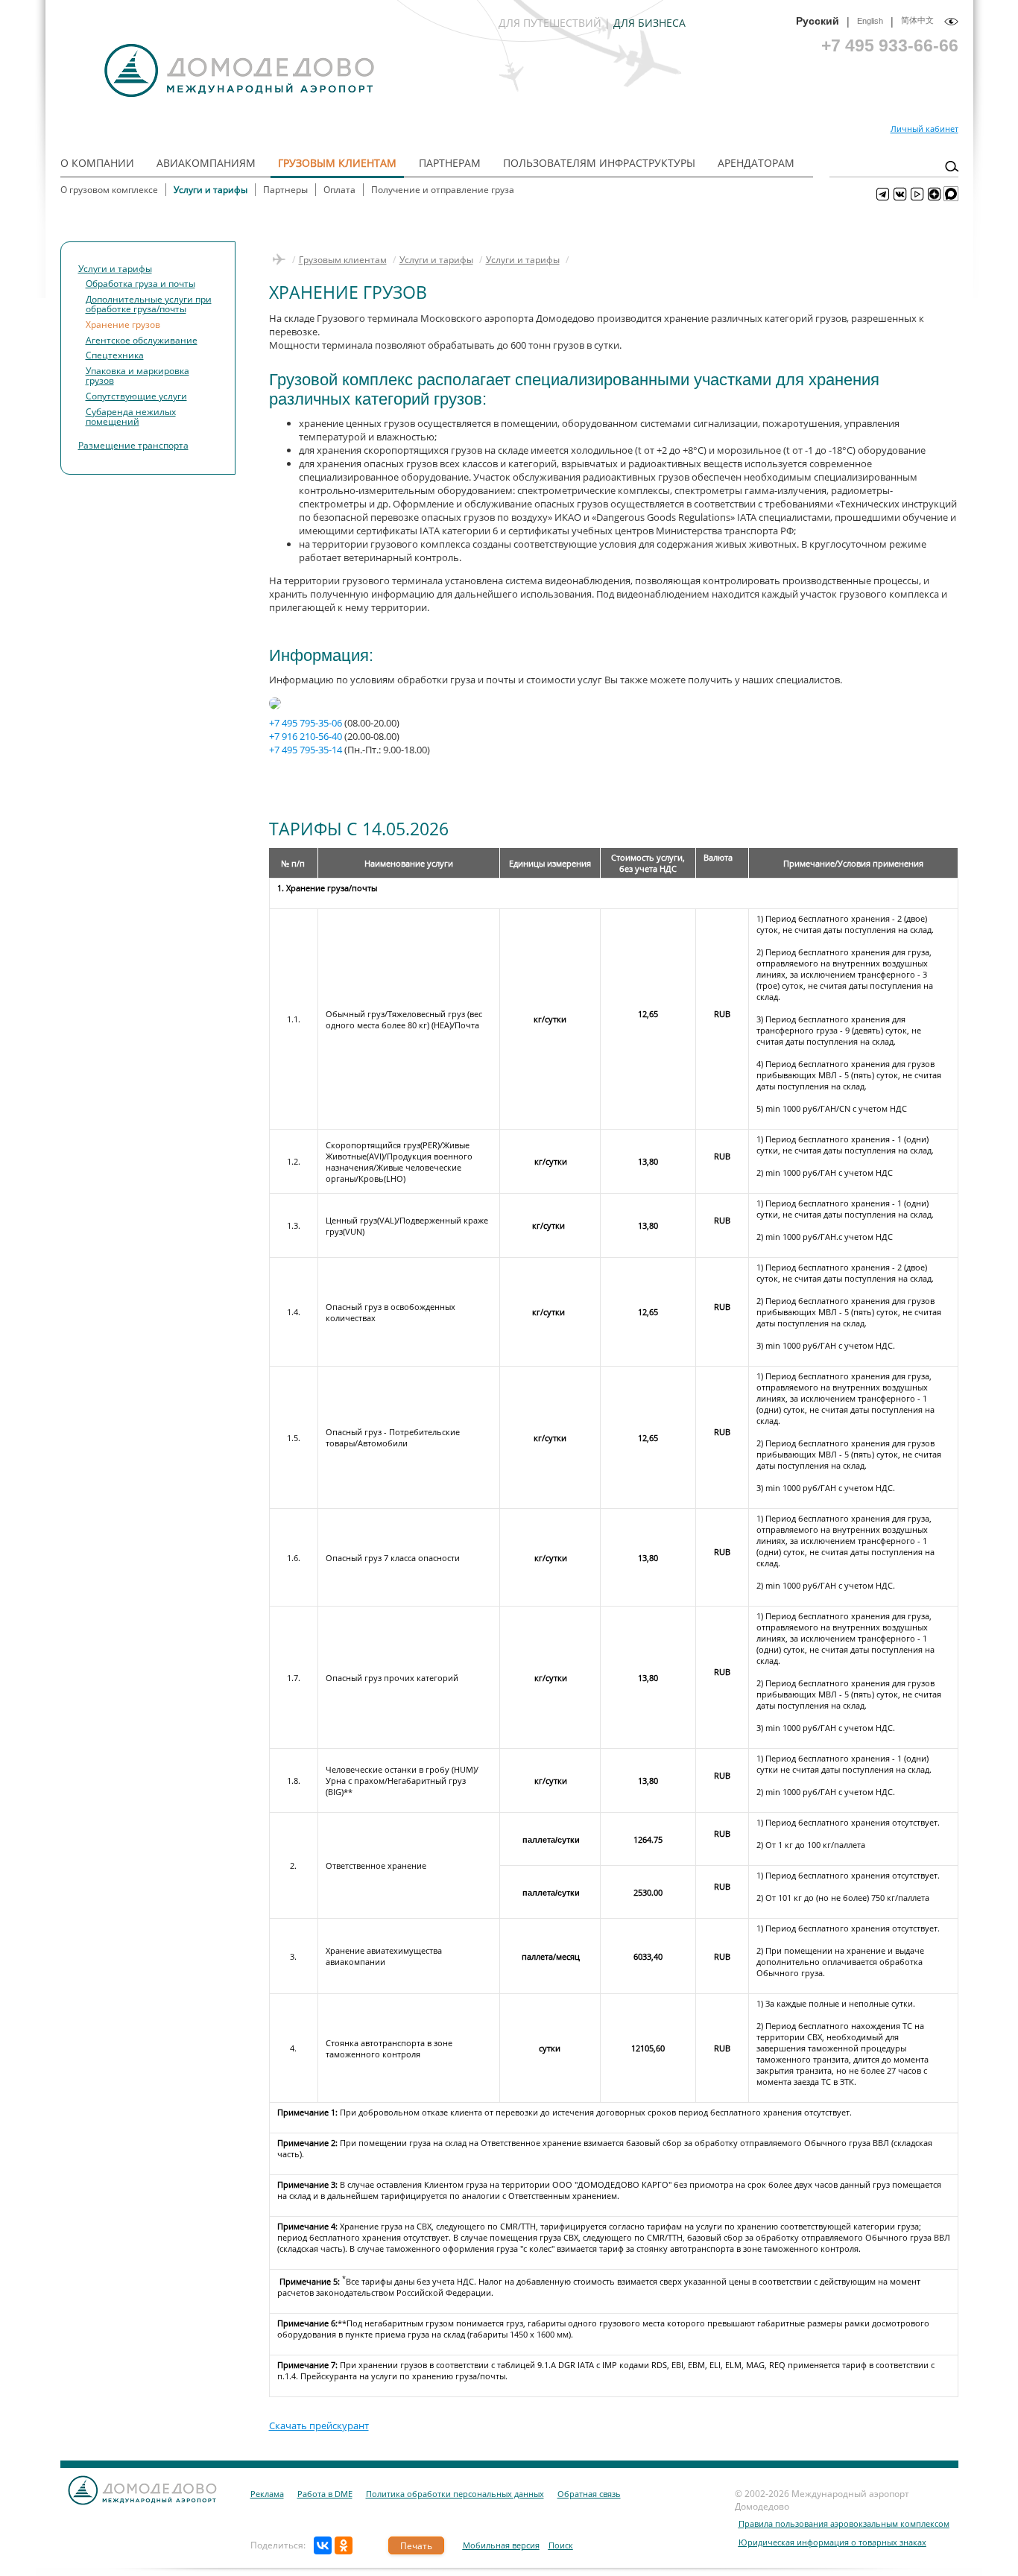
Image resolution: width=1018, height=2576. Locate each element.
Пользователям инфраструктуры (599, 163)
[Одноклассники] (344, 2545)
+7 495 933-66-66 (890, 45)
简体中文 (917, 20)
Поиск (561, 2545)
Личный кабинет (924, 129)
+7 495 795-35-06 (306, 723)
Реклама (267, 2494)
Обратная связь (589, 2494)
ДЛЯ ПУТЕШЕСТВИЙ (550, 23)
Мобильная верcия (501, 2545)
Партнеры (285, 190)
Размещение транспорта (133, 445)
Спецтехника (115, 355)
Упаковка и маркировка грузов (137, 376)
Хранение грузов (123, 324)
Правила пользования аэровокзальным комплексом (844, 2523)
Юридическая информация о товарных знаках (832, 2542)
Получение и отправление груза (443, 190)
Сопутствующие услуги (136, 396)
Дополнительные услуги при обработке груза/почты (149, 304)
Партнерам (450, 163)
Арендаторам (756, 163)
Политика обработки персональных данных (455, 2494)
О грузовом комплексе (109, 190)
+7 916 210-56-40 (306, 736)
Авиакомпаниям (206, 163)
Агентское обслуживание (142, 340)
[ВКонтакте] (323, 2545)
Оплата (339, 190)
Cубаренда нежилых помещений (131, 417)
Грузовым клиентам (337, 163)
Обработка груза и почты (140, 283)
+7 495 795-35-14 (306, 750)
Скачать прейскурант (319, 2425)
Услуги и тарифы (211, 190)
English (870, 21)
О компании (97, 163)
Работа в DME (325, 2494)
